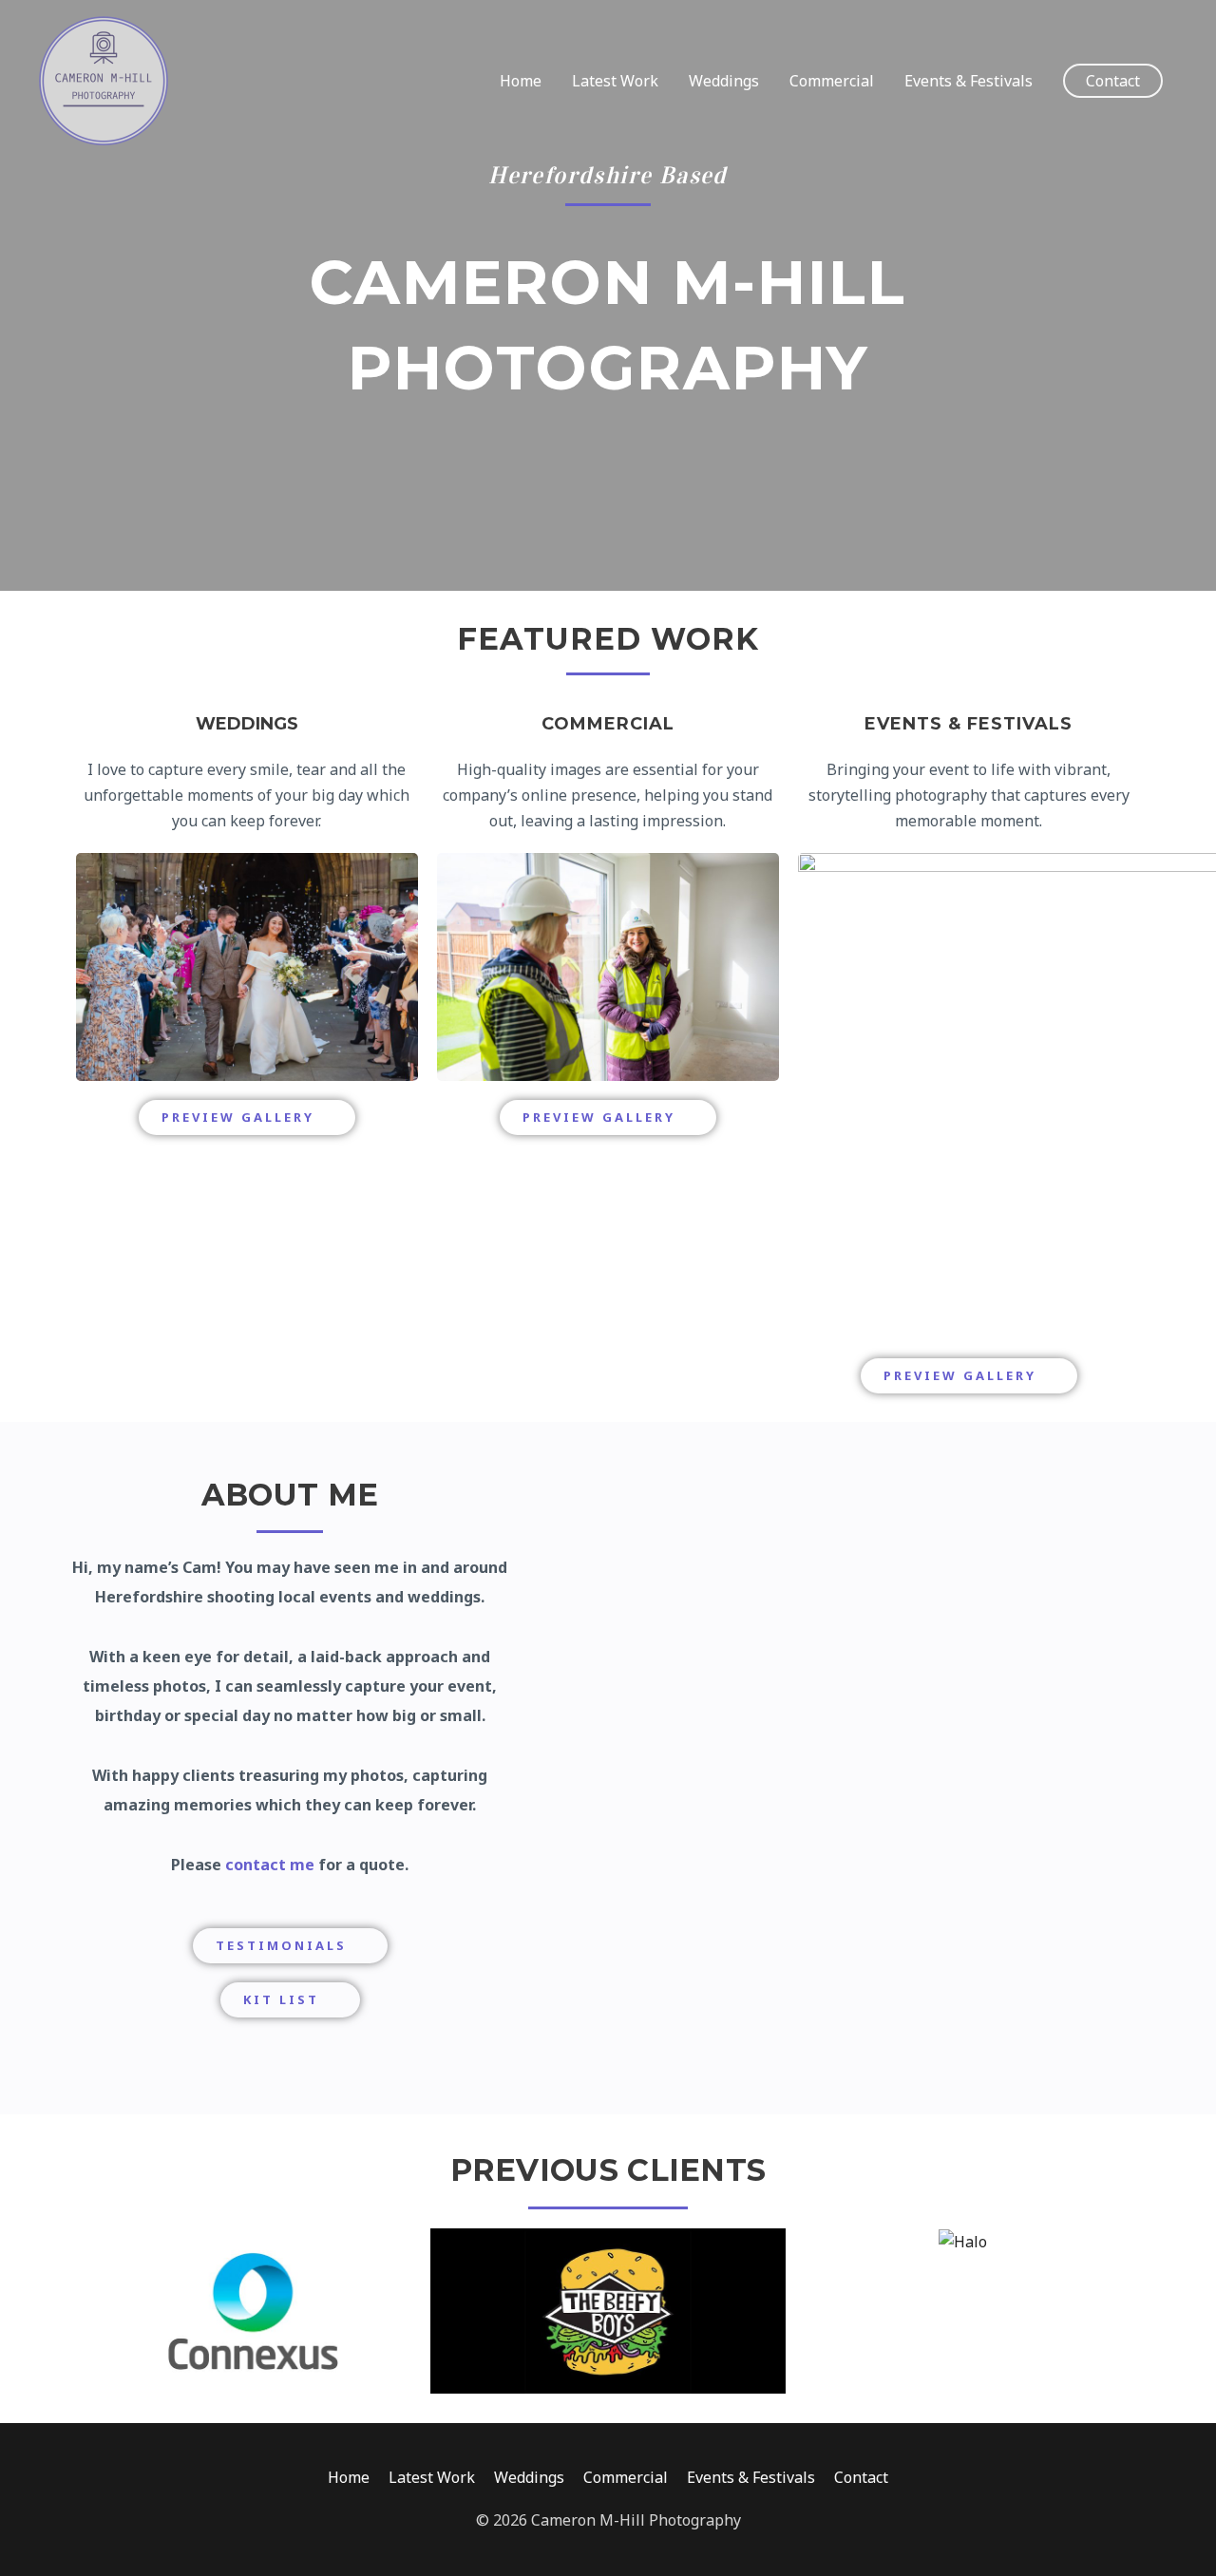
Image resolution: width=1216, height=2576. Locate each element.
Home (521, 81)
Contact (861, 2477)
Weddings (724, 81)
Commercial (832, 81)
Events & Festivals (969, 81)
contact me (270, 1865)
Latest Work (615, 81)
